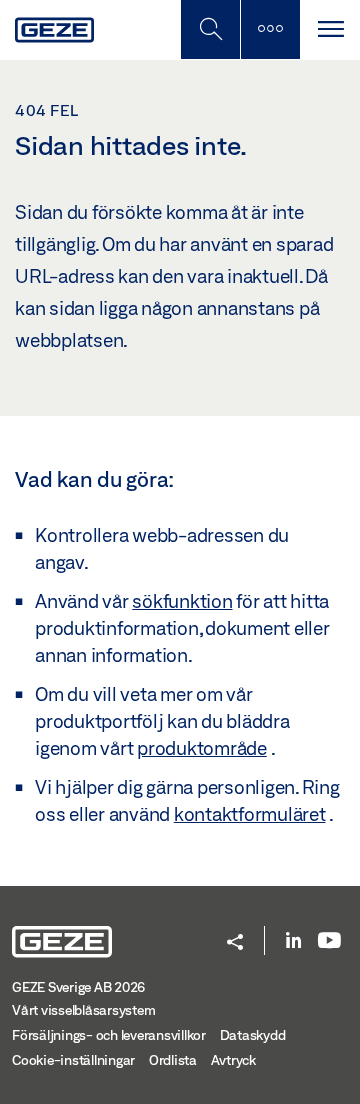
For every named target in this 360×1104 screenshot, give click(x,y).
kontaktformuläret (250, 814)
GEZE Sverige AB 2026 (78, 987)
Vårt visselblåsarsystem (83, 1010)
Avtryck (233, 1060)
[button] (235, 943)
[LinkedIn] (293, 941)
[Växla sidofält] (270, 29)
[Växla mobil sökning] (210, 29)
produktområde (202, 748)
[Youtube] (329, 941)
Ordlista (173, 1060)
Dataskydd (253, 1035)
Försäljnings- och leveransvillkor (109, 1035)
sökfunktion (182, 601)
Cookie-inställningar (73, 1060)
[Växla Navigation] (330, 29)
